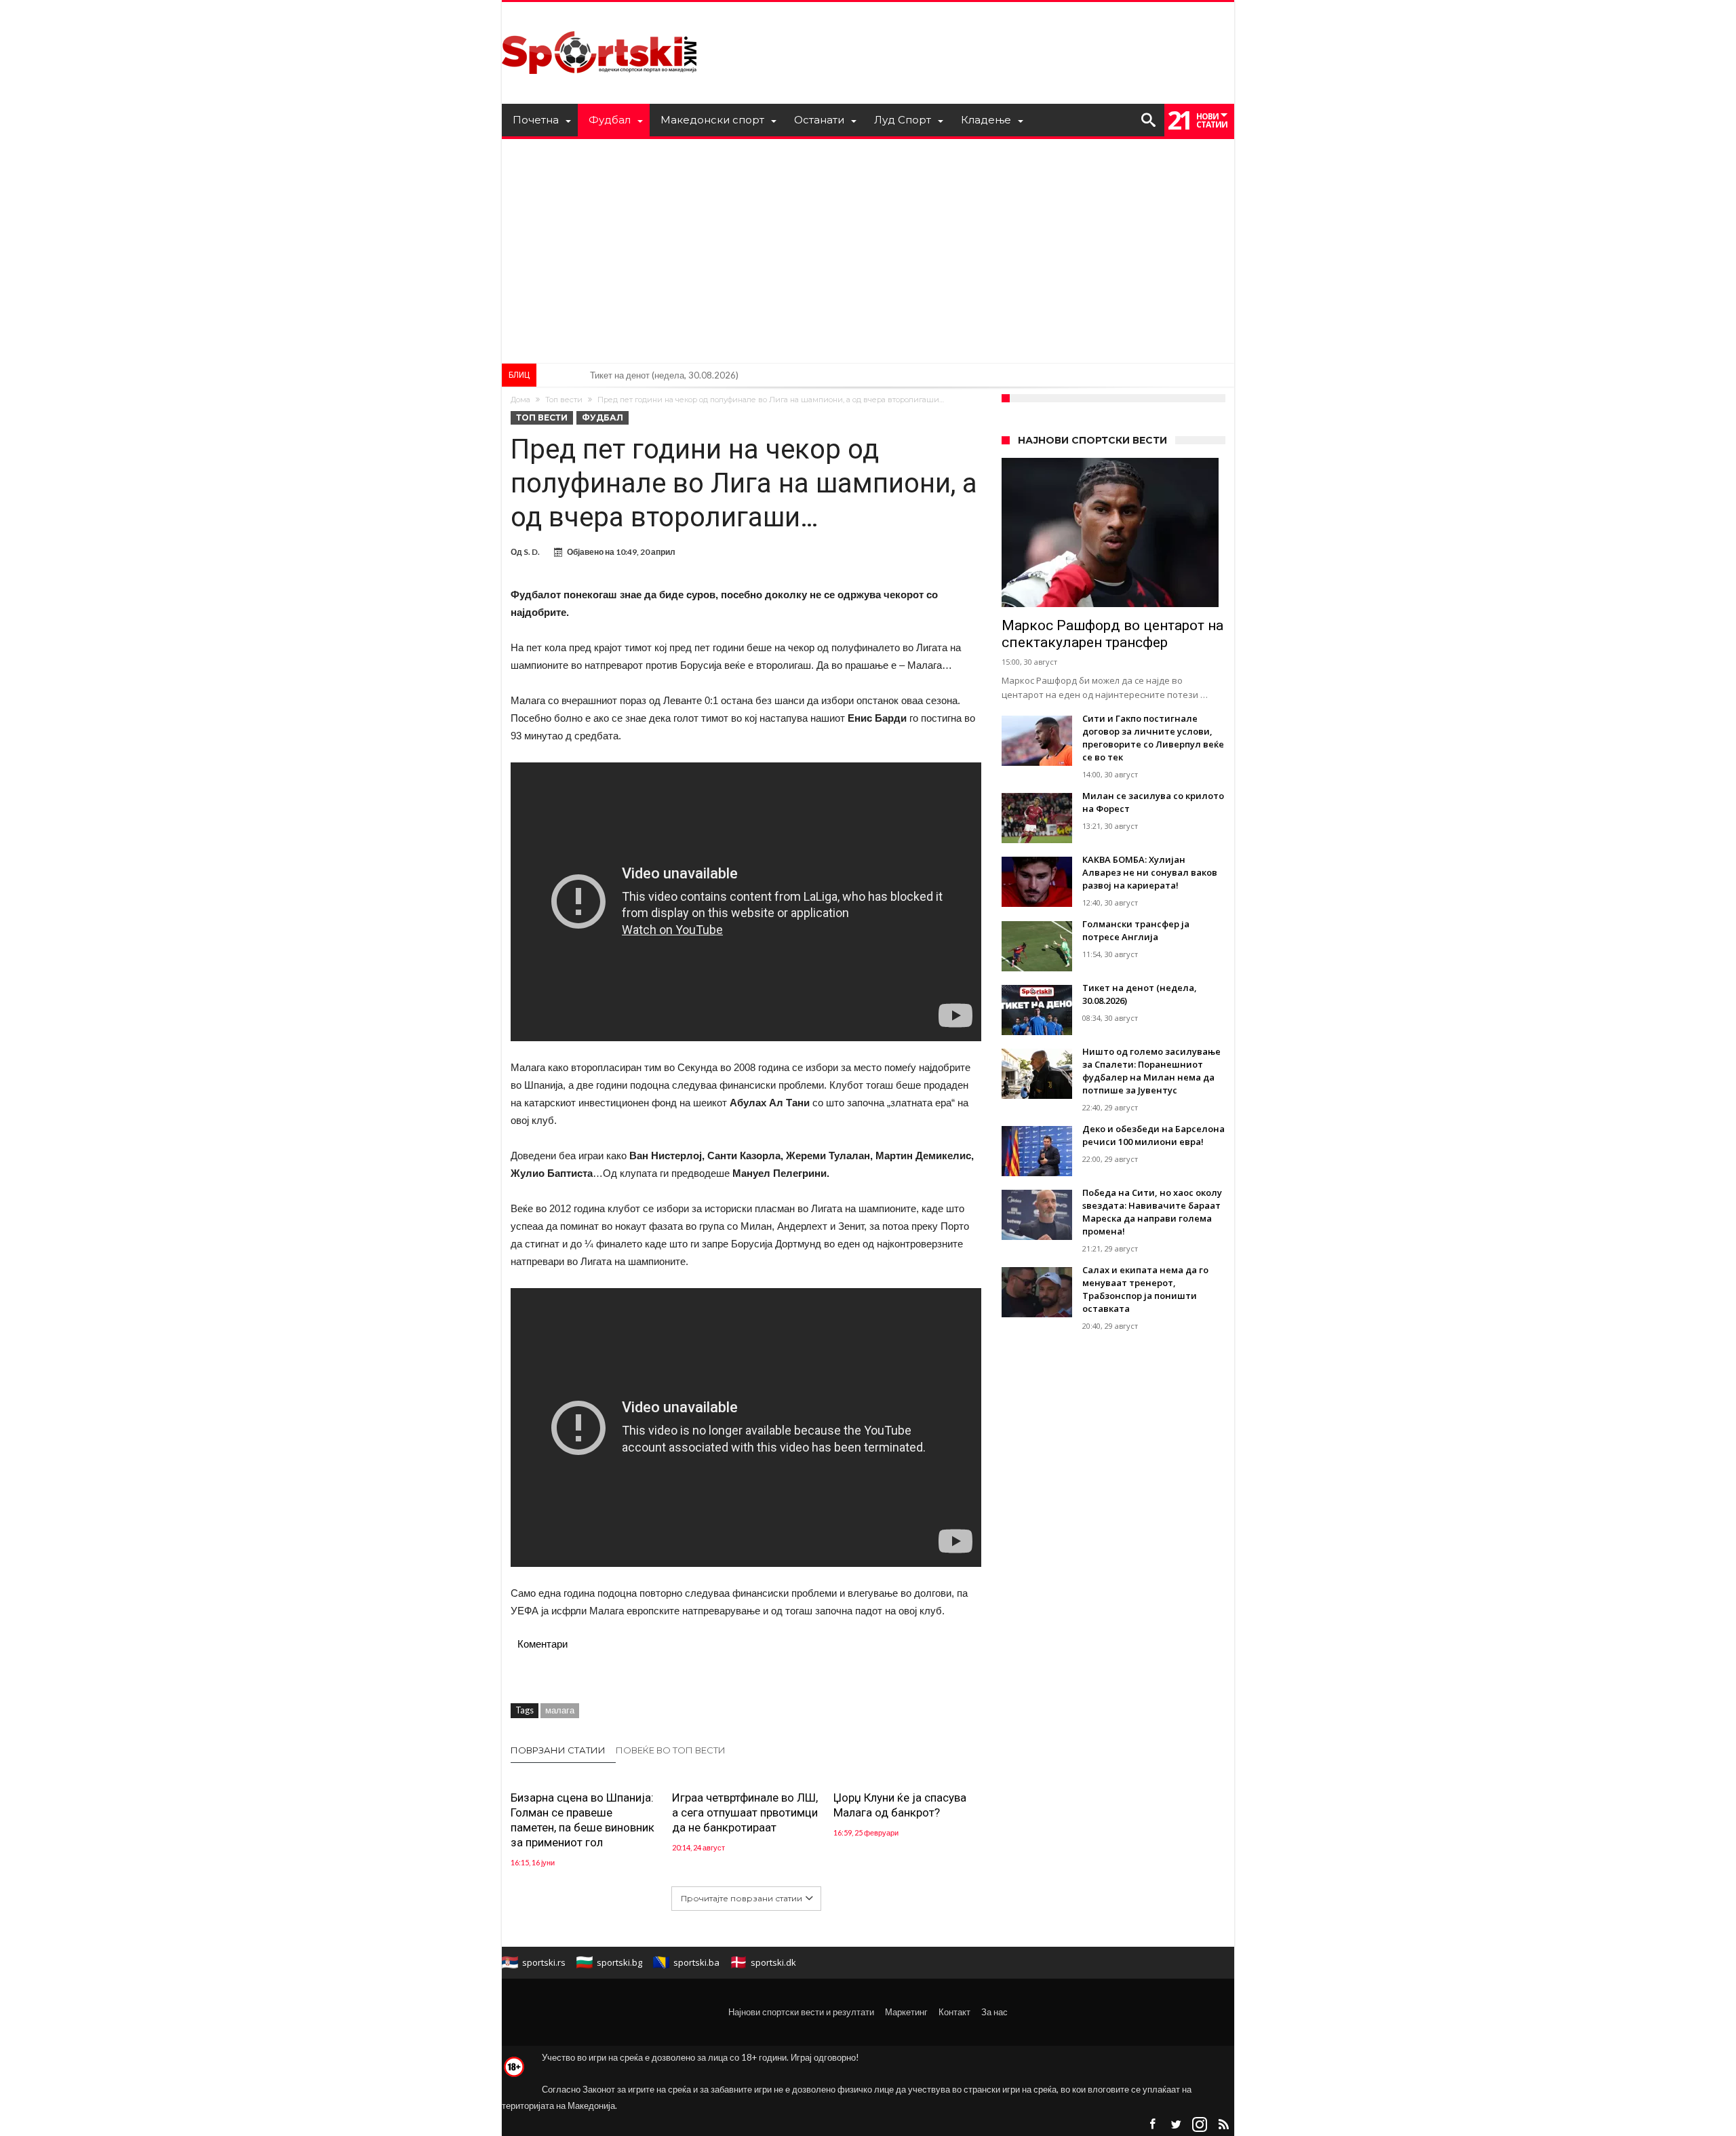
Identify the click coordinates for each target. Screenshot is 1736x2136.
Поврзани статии (558, 1750)
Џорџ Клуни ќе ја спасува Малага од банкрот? (900, 1805)
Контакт (954, 2012)
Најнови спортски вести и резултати (801, 2012)
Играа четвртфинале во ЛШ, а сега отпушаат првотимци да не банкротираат (745, 1812)
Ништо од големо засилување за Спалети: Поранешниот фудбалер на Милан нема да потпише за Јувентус (807, 375)
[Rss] (1223, 2125)
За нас (994, 2012)
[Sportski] (599, 22)
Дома (520, 400)
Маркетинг (906, 2012)
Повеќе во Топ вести (671, 1750)
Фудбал (603, 418)
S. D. (532, 552)
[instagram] (1200, 2125)
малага (560, 1710)
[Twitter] (1176, 2125)
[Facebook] (1152, 2125)
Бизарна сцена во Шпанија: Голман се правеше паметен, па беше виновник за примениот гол (583, 1820)
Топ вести (564, 400)
